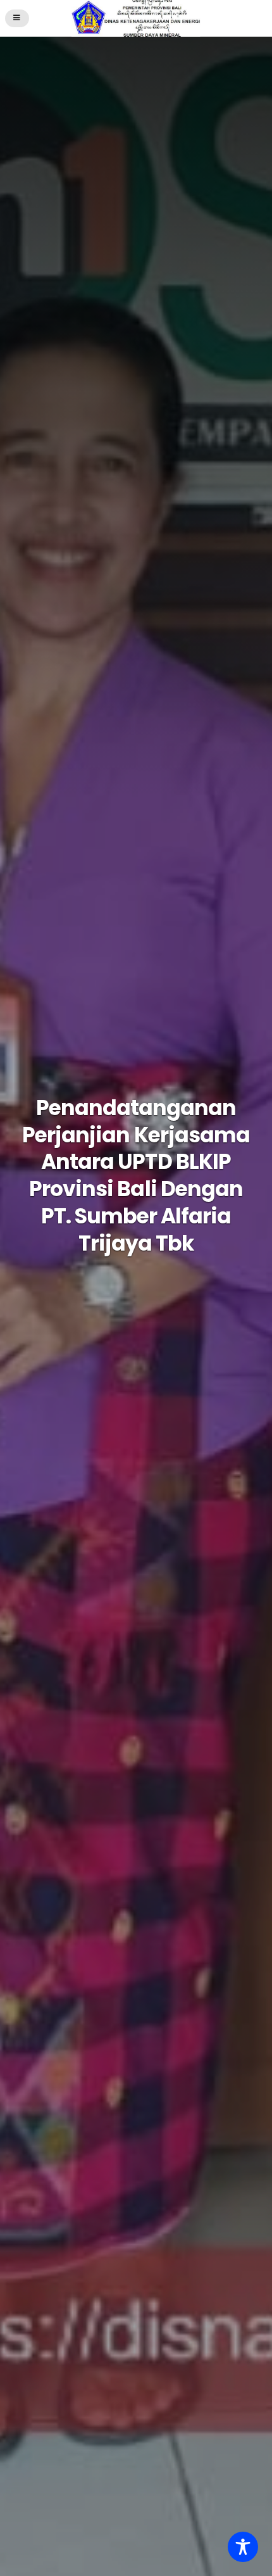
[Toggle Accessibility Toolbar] (243, 2547)
